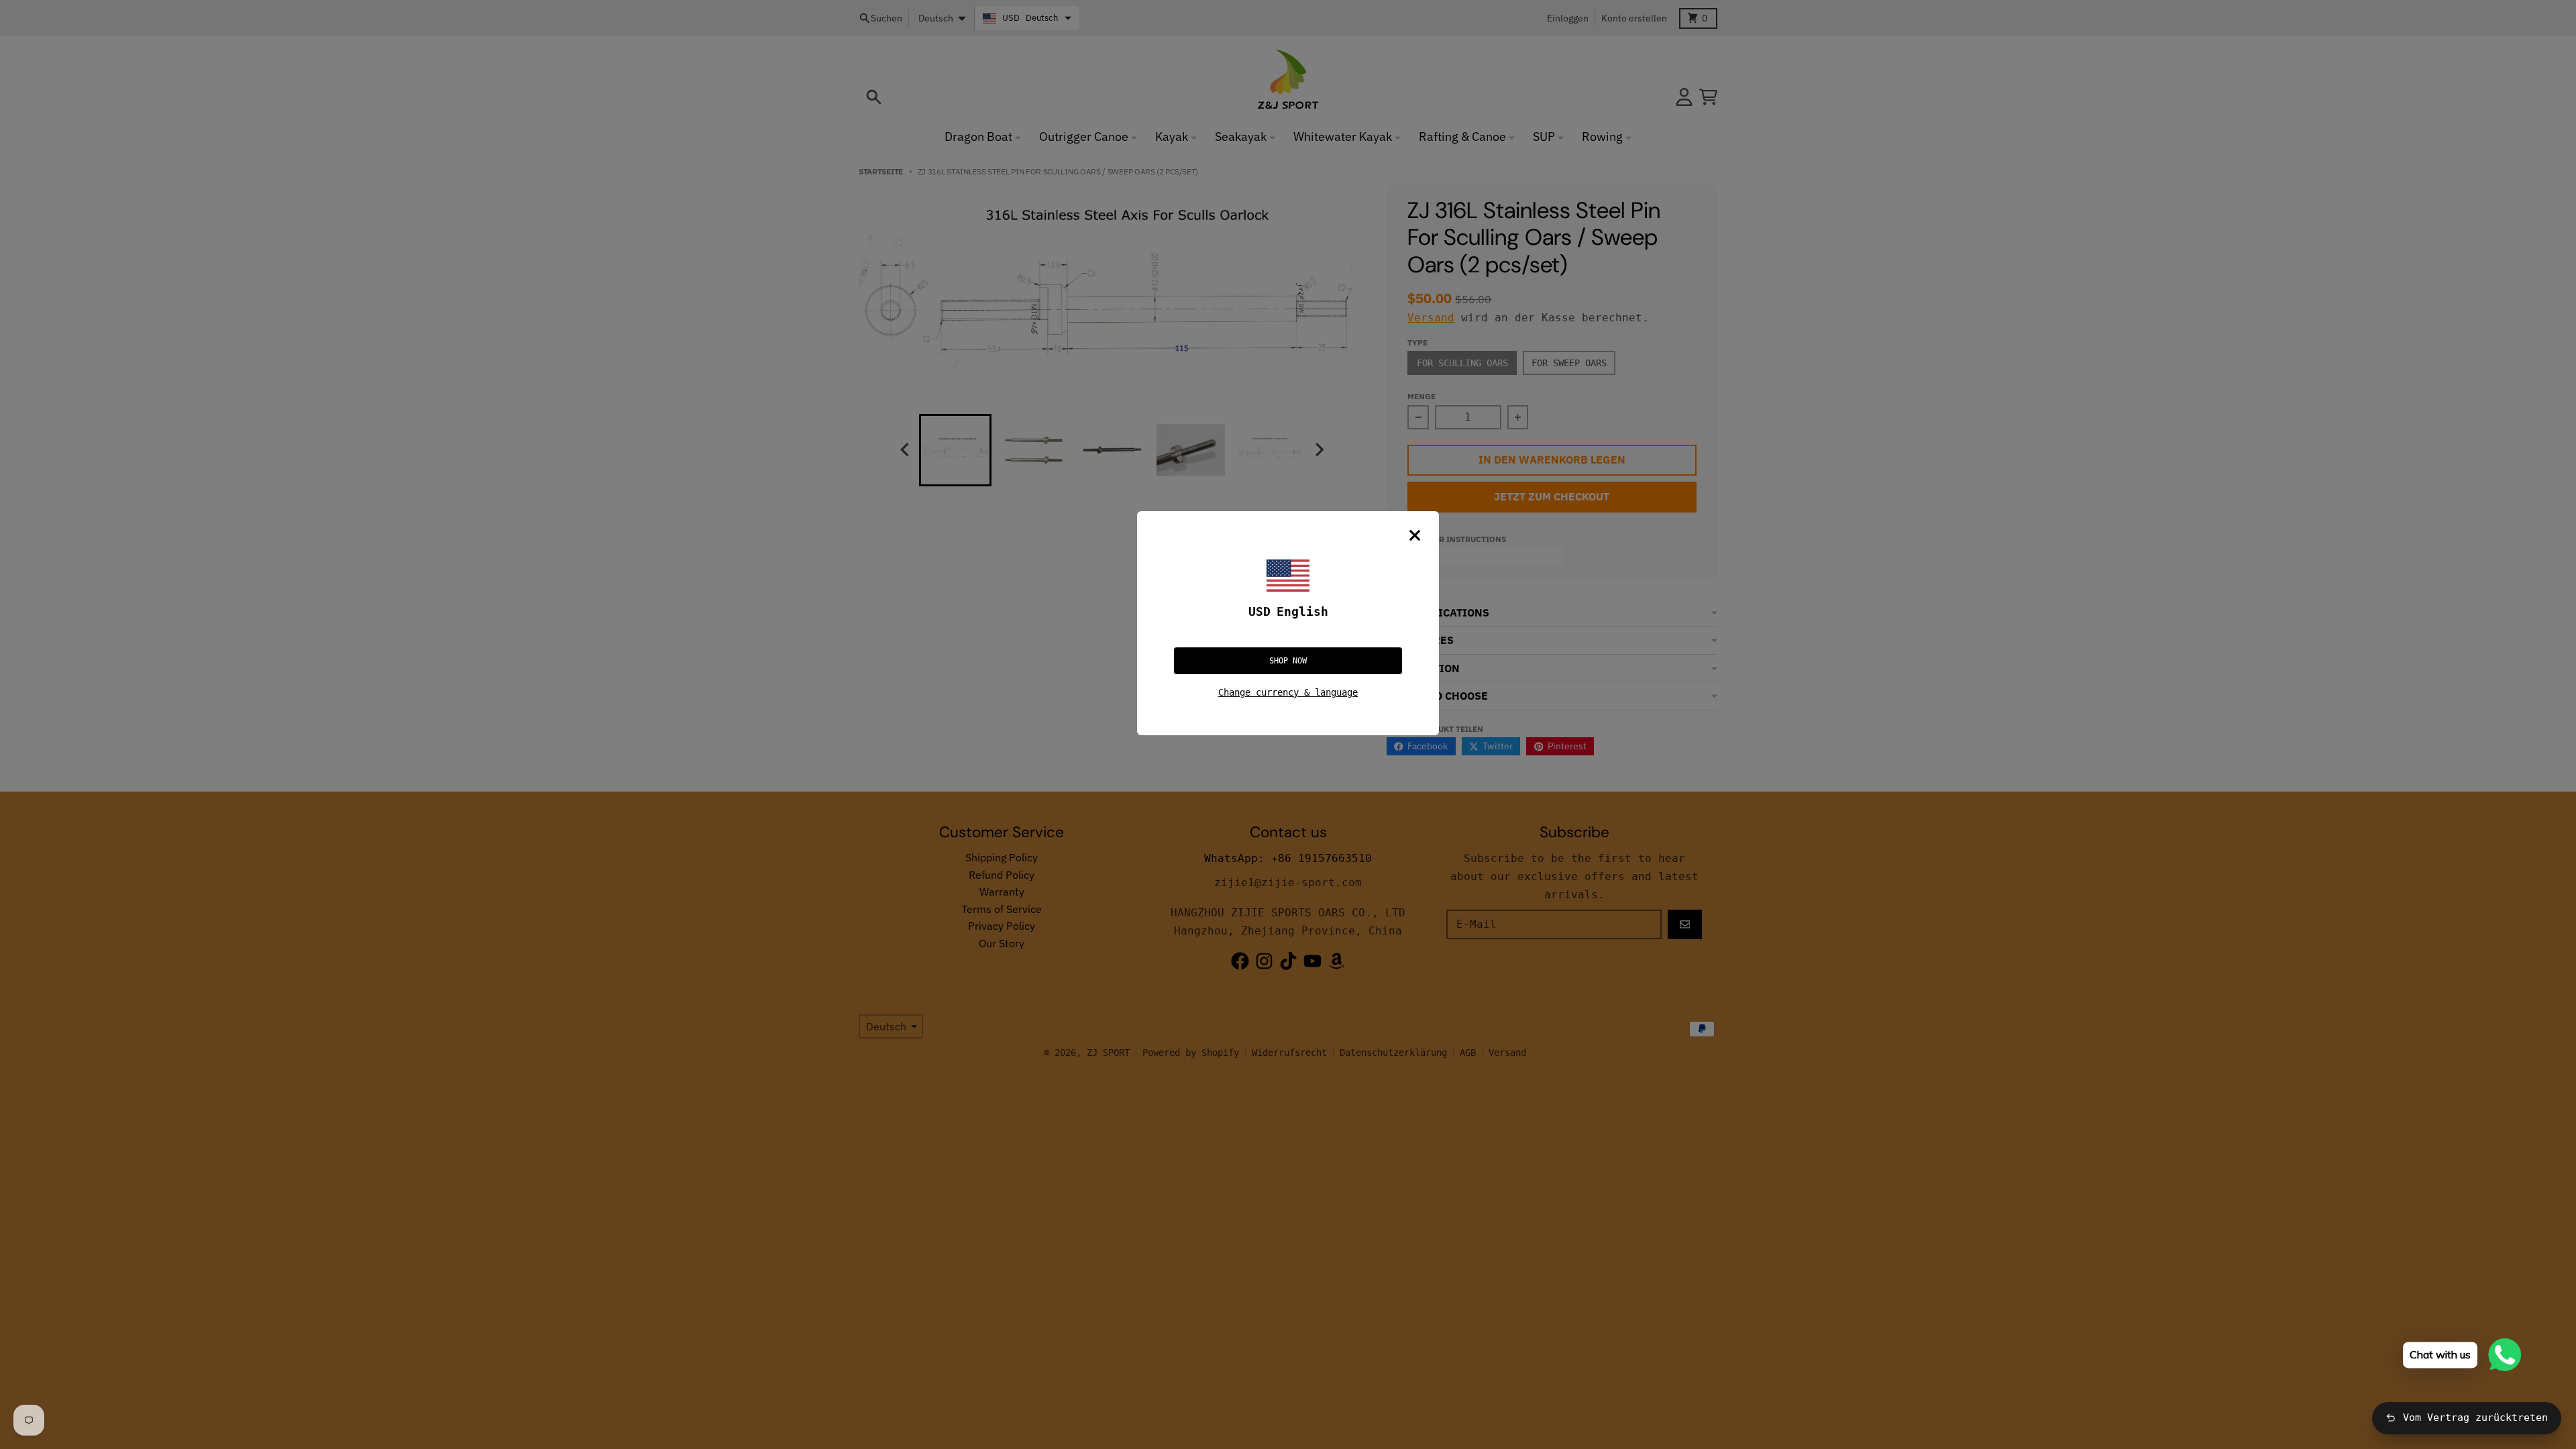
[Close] (1415, 535)
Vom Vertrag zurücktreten (2475, 1417)
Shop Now (1288, 661)
